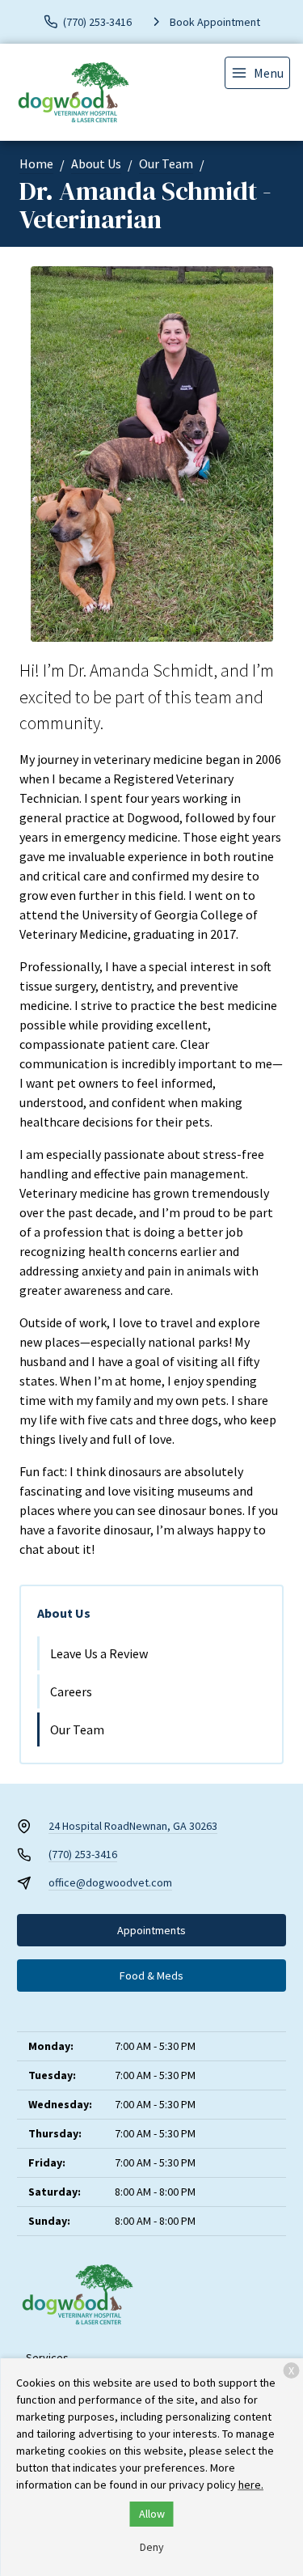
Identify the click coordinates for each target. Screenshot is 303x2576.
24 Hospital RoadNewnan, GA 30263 (133, 1826)
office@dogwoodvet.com (110, 1882)
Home (36, 163)
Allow (152, 2514)
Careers (71, 1691)
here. (251, 2485)
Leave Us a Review (99, 1653)
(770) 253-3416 (83, 1854)
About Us (96, 163)
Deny (152, 2547)
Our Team (166, 163)
